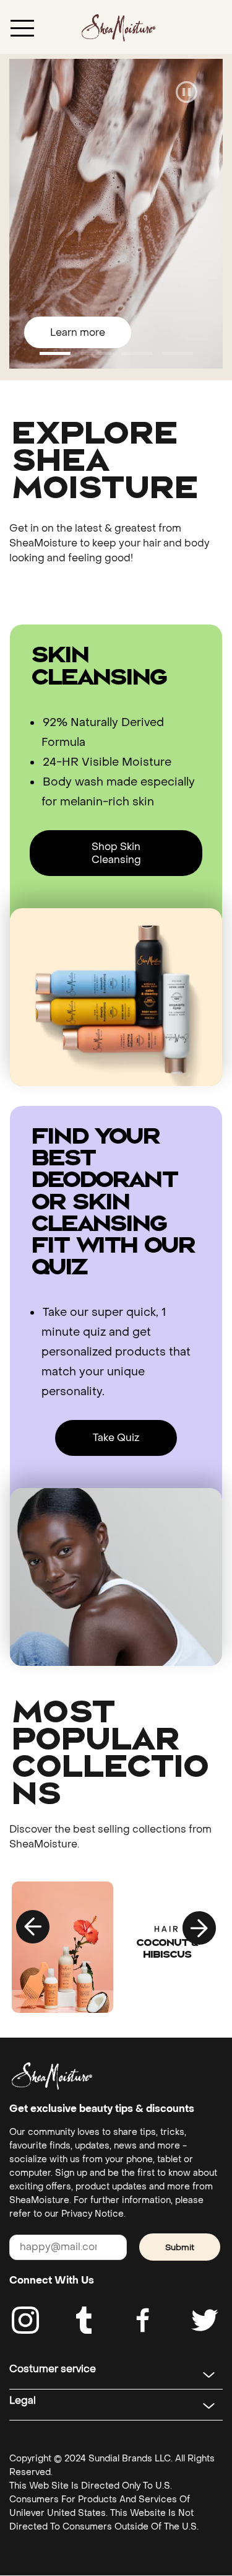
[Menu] (22, 27)
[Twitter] (205, 2320)
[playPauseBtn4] (187, 93)
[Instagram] (25, 2320)
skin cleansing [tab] (55, 353)
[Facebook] (144, 2320)
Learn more (78, 332)
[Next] (199, 1927)
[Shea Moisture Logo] (118, 27)
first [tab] (96, 353)
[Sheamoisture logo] (52, 2076)
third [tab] (178, 353)
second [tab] (137, 353)
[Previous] (33, 1927)
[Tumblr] (84, 2320)
